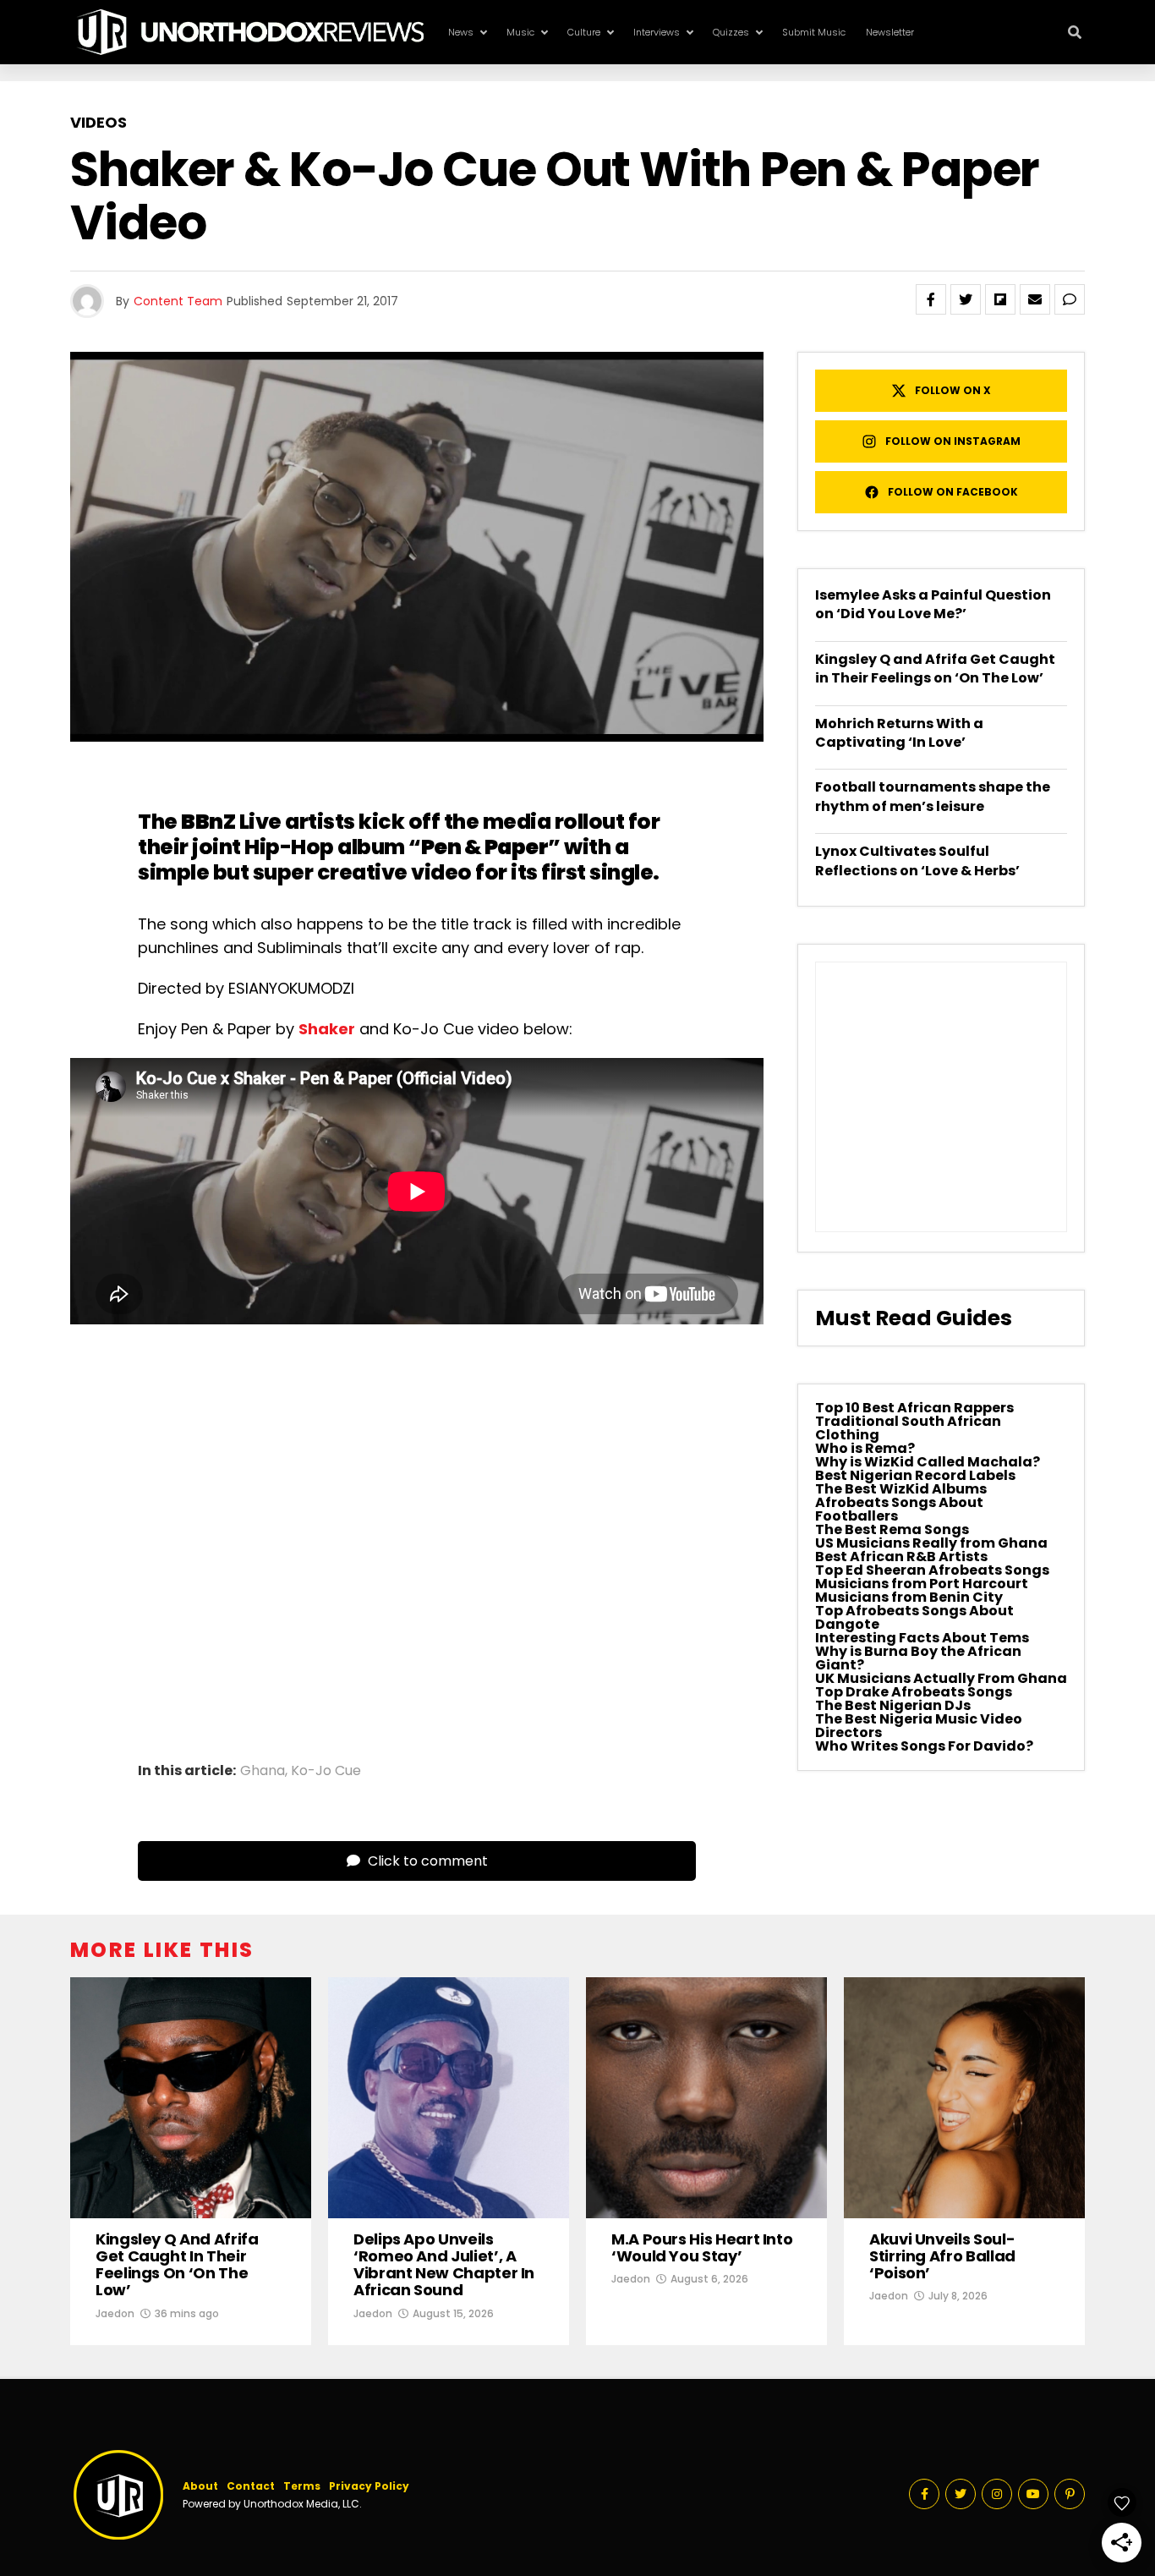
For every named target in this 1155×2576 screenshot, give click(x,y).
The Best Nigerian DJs (893, 1705)
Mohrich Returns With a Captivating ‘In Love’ (899, 733)
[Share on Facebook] (931, 299)
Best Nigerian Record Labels (915, 1475)
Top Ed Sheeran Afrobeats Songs (932, 1570)
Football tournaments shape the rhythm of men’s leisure (933, 796)
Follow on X (953, 390)
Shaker (327, 1029)
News (461, 32)
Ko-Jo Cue (326, 1771)
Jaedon (115, 2313)
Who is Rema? (865, 1448)
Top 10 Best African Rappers (914, 1408)
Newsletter (890, 32)
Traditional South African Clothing (908, 1428)
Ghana (263, 1771)
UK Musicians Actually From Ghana (941, 1678)
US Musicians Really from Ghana (931, 1543)
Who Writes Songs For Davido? (924, 1746)
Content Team (178, 301)
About (200, 2486)
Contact (251, 2486)
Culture (584, 32)
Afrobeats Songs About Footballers (899, 1509)
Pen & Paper (485, 847)
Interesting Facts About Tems (922, 1638)
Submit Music (814, 32)
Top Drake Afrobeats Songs (914, 1692)
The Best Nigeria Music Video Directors (919, 1726)
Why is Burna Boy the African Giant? (918, 1658)
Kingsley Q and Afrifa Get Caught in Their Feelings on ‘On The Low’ (935, 669)
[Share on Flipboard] (1000, 299)
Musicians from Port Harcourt (922, 1584)
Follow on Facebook (953, 492)
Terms (302, 2486)
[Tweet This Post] (966, 299)
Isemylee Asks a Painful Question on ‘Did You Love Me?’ (933, 604)
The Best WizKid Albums (901, 1489)
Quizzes (731, 32)
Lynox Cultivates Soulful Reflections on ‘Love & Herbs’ (917, 860)
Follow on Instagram (953, 441)
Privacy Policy (369, 2486)
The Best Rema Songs (892, 1529)
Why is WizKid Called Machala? (928, 1462)
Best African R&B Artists (901, 1557)
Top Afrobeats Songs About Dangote (914, 1617)
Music (520, 32)
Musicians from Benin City (909, 1597)
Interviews (657, 32)
